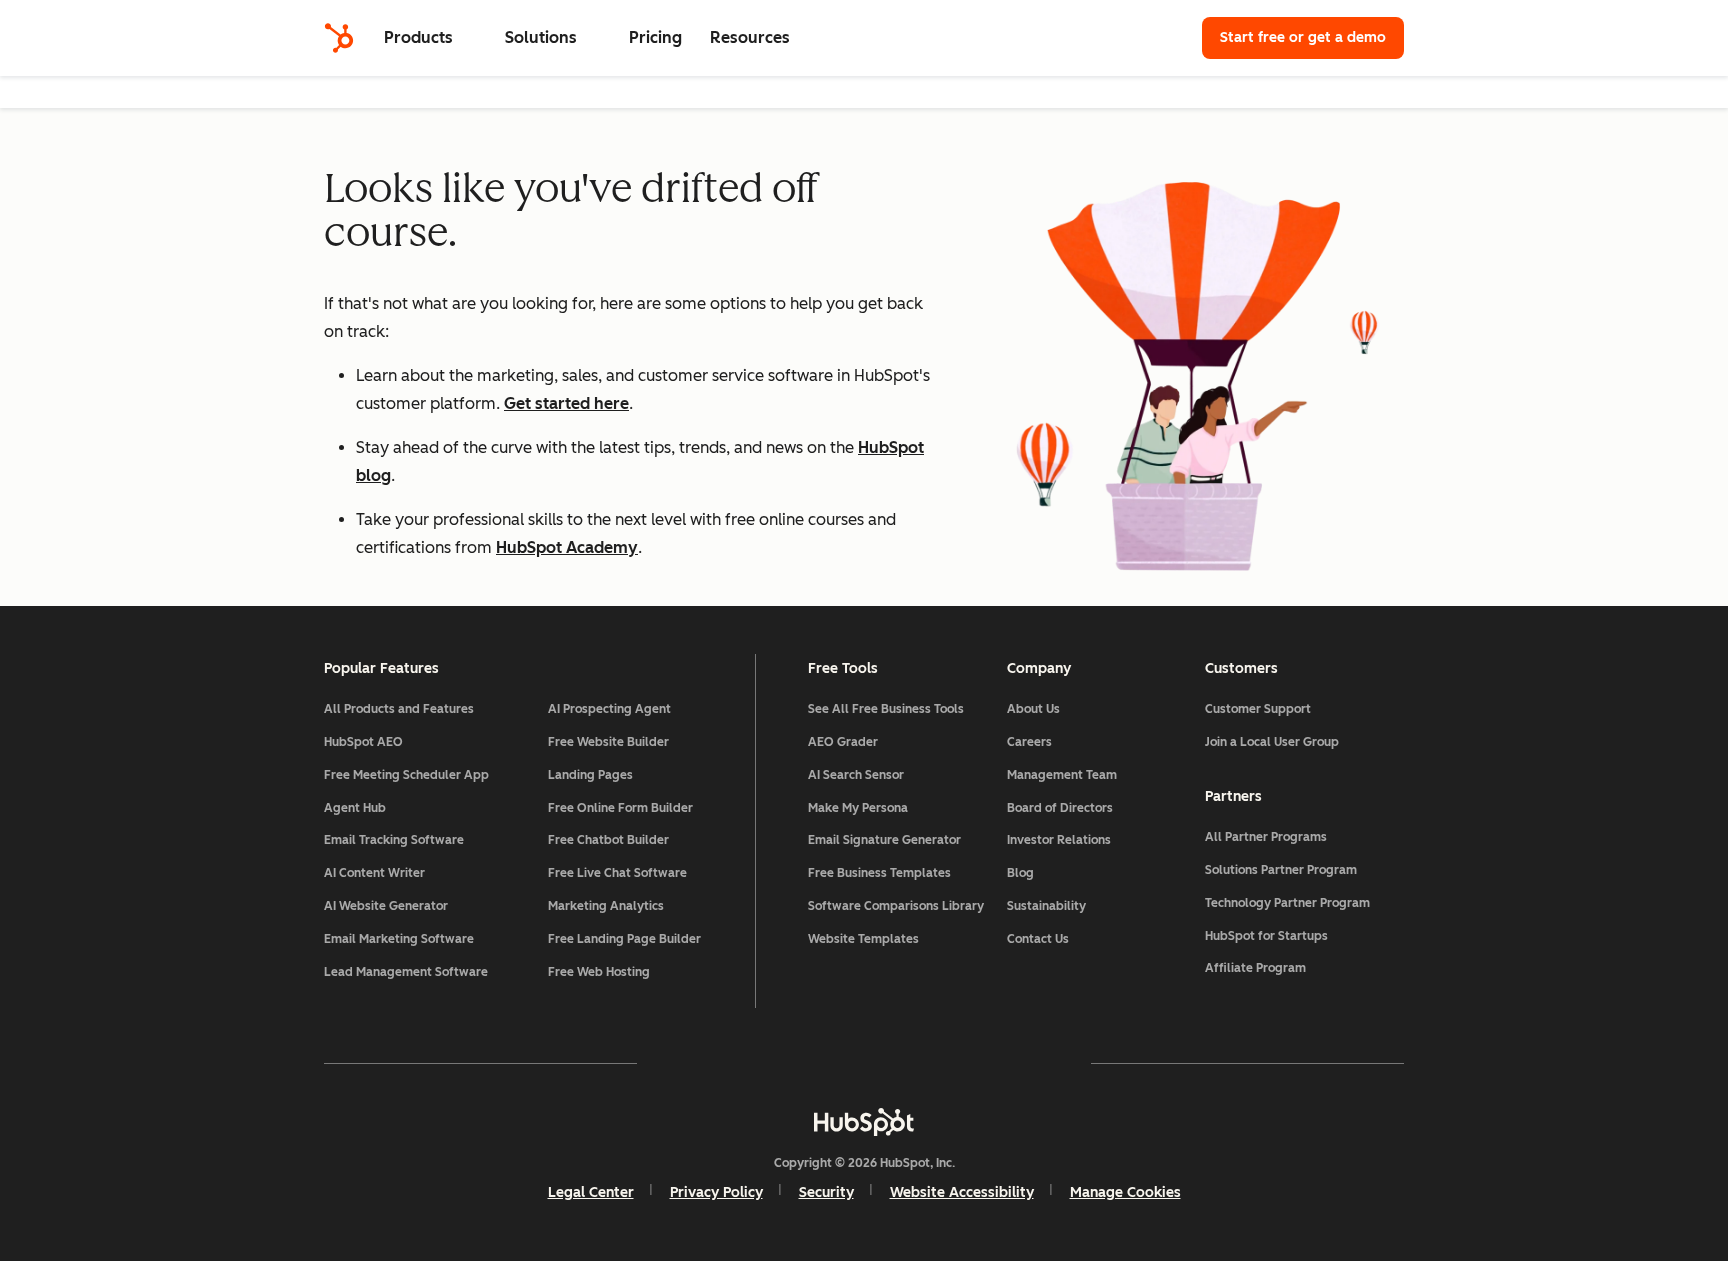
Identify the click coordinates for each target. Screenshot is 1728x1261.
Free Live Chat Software (617, 873)
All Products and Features (399, 709)
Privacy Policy (716, 1192)
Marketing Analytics (606, 906)
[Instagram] (748, 1063)
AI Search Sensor (856, 775)
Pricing (655, 37)
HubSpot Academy (567, 547)
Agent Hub (355, 808)
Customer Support (1258, 709)
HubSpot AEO (363, 742)
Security (826, 1192)
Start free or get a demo (1303, 37)
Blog (1020, 873)
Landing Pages (590, 775)
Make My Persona (858, 808)
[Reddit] (980, 1063)
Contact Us (1038, 939)
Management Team (1062, 775)
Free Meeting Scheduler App (406, 775)
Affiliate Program (1255, 968)
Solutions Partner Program (1281, 870)
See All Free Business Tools (886, 709)
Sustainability (1046, 906)
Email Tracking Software (394, 840)
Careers (1029, 742)
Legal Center (591, 1192)
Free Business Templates (879, 873)
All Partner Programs (1266, 837)
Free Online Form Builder (620, 808)
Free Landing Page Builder (624, 939)
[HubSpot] (339, 38)
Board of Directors (1060, 808)
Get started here (566, 403)
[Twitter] (864, 1063)
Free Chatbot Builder (608, 840)
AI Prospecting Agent (609, 709)
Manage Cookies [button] (1125, 1192)
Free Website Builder (608, 742)
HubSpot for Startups (1266, 936)
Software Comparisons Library (896, 906)
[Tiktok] (1038, 1063)
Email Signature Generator (884, 840)
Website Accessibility (962, 1192)
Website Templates (863, 939)
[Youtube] (806, 1063)
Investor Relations (1059, 840)
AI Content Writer (374, 873)
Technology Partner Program (1287, 903)
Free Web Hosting (599, 972)
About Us (1033, 709)
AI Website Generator (386, 906)
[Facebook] (690, 1063)
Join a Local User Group (1272, 742)
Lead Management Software (406, 972)
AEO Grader (843, 742)
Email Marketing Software (399, 939)
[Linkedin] (922, 1063)
